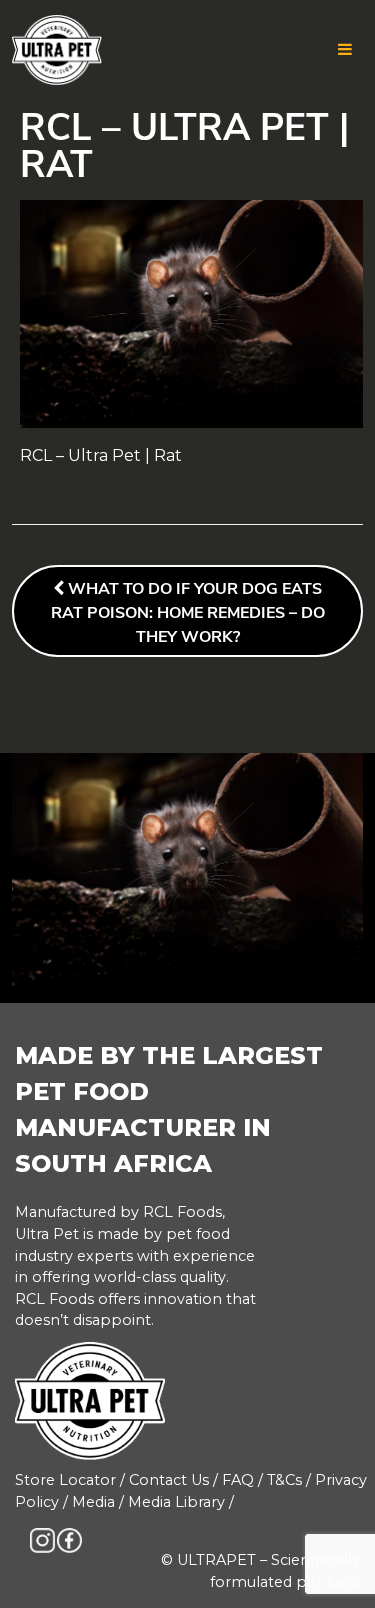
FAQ (238, 1480)
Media (93, 1502)
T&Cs (284, 1480)
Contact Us (169, 1480)
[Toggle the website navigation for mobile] (345, 50)
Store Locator (65, 1480)
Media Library (176, 1502)
